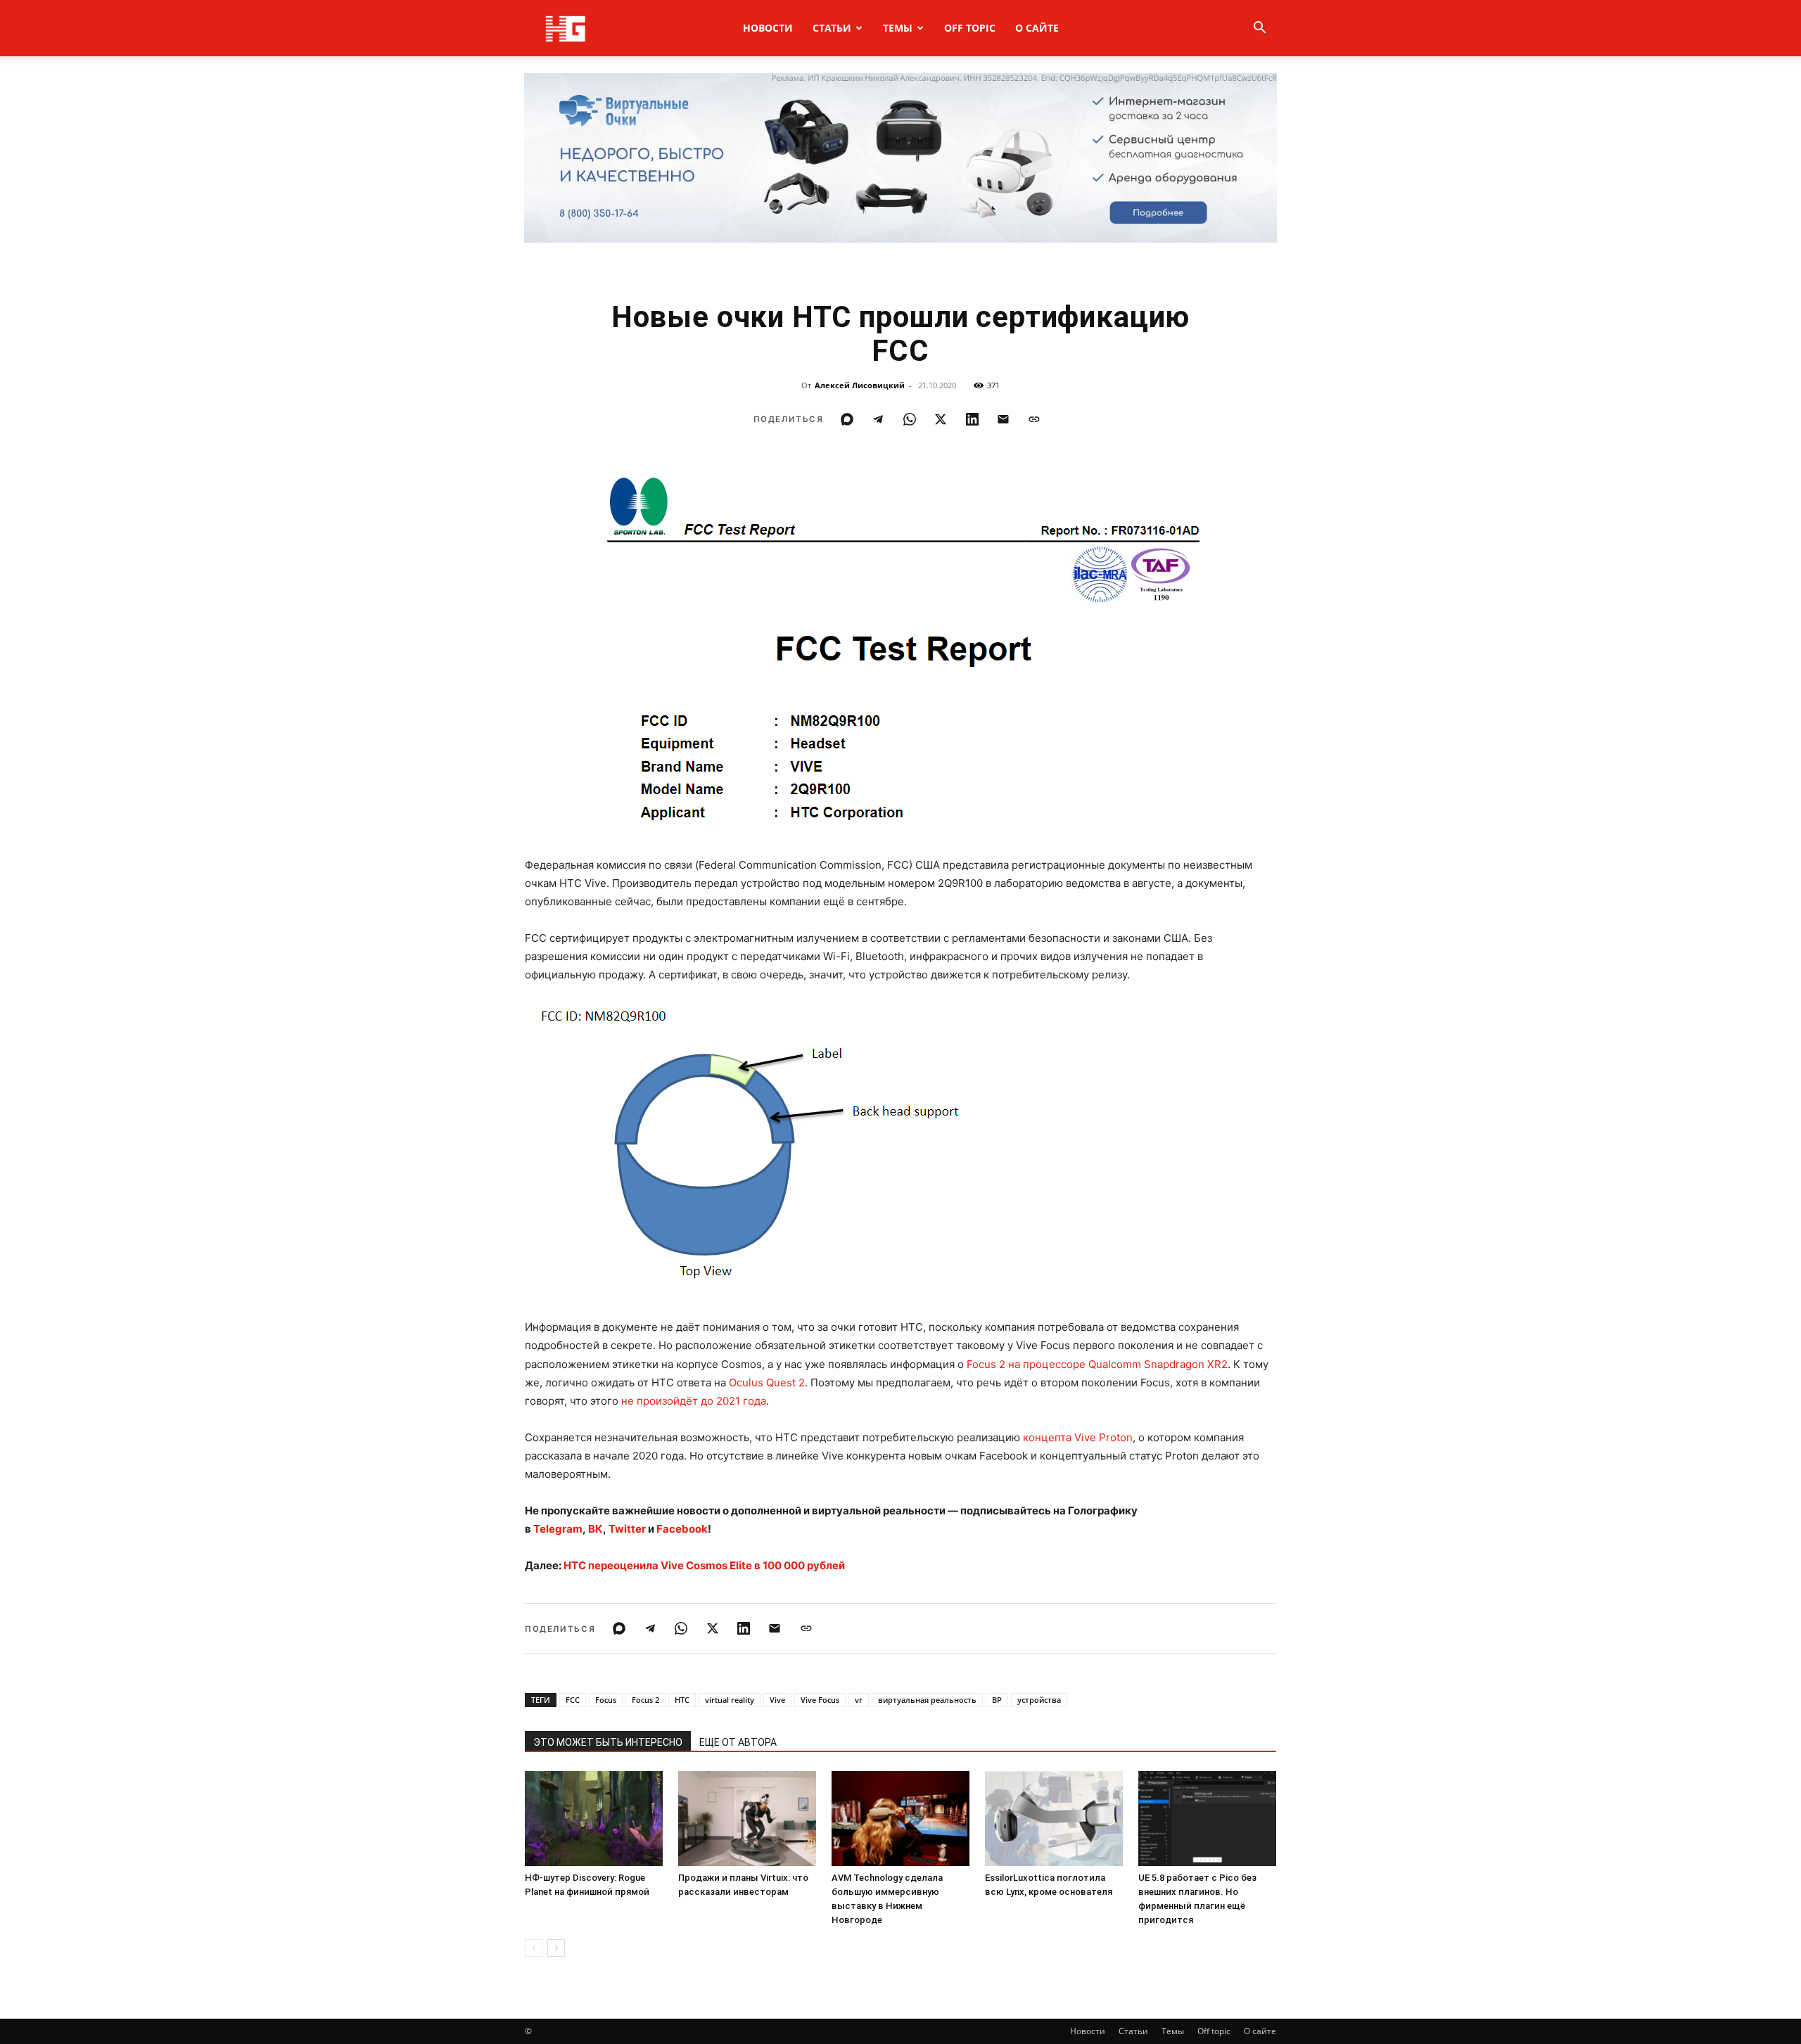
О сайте (1037, 28)
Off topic (970, 28)
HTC (682, 1700)
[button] (1259, 29)
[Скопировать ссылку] (1034, 419)
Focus (606, 1700)
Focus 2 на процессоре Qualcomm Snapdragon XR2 (1097, 1364)
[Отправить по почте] (1003, 419)
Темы (898, 28)
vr (859, 1700)
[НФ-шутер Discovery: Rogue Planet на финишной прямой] (594, 1819)
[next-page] (556, 1948)
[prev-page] (534, 1948)
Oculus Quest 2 (767, 1382)
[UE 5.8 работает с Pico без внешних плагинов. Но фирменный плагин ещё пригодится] (1207, 1819)
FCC (573, 1700)
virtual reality (730, 1700)
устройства (1039, 1700)
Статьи (832, 28)
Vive (777, 1700)
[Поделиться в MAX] (847, 419)
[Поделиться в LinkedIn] (972, 419)
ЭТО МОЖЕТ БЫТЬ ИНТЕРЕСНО (608, 1742)
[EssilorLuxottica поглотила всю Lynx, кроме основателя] (1054, 1819)
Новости (768, 28)
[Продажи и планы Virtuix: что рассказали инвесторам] (747, 1819)
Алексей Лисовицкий (860, 385)
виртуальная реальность (927, 1700)
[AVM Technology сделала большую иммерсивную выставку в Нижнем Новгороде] (900, 1819)
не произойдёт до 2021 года (694, 1401)
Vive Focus (820, 1700)
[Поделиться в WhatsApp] (910, 419)
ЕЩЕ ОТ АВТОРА (738, 1742)
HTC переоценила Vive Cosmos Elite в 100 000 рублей (704, 1565)
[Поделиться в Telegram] (878, 419)
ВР (997, 1700)
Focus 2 (645, 1700)
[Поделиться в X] (941, 419)
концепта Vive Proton (1078, 1437)
